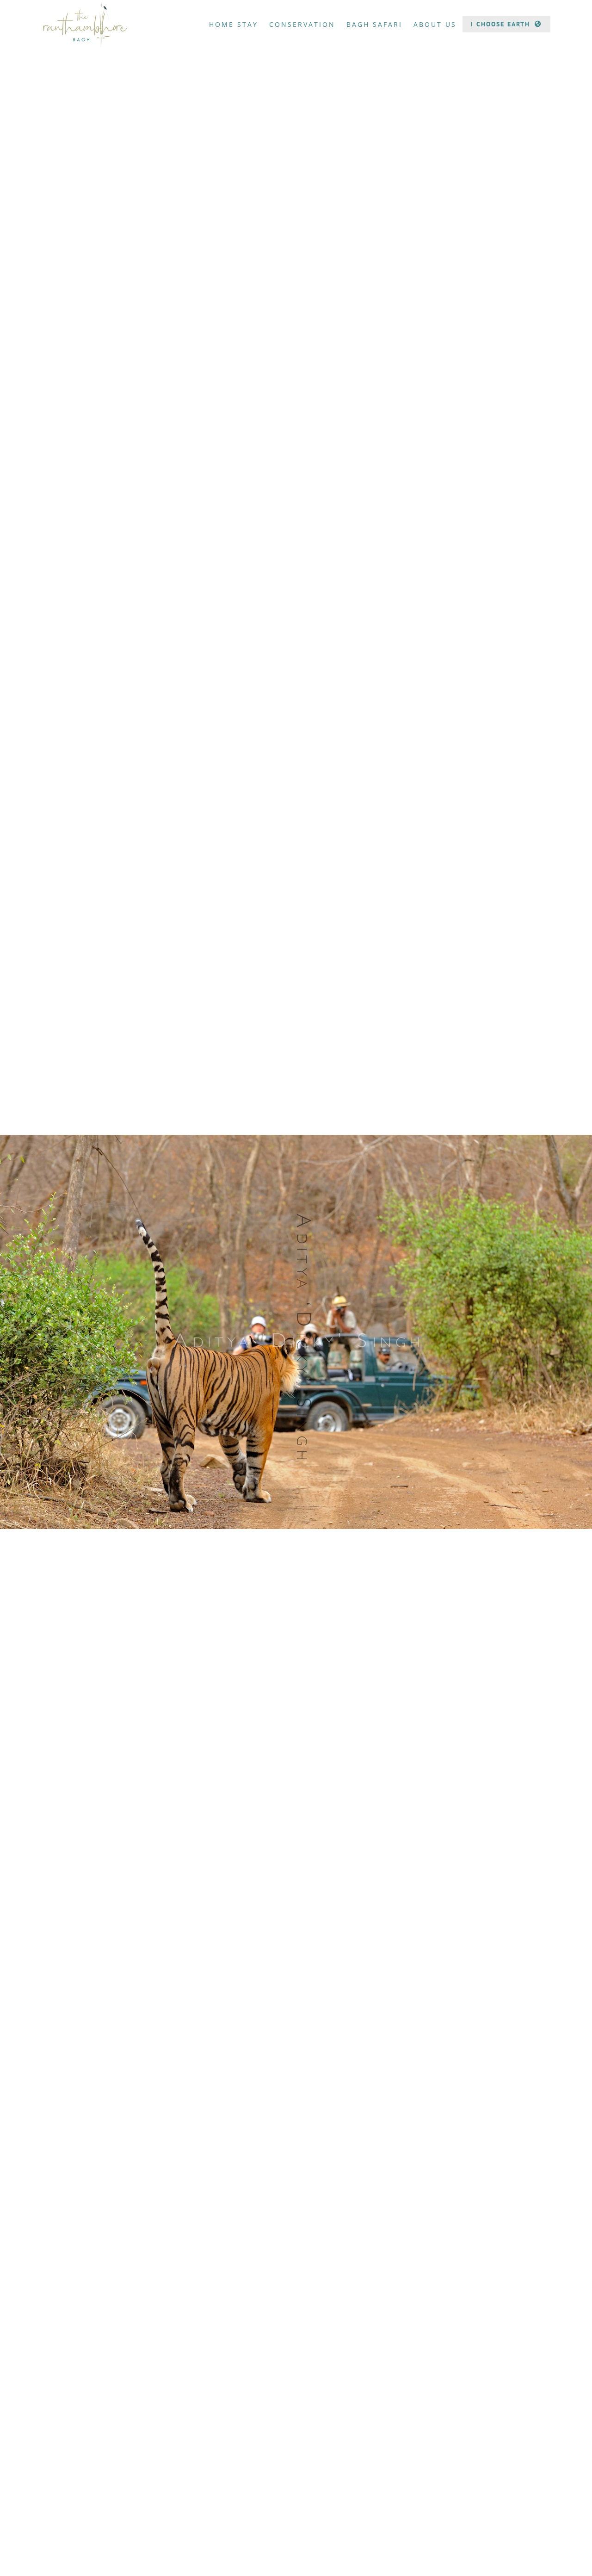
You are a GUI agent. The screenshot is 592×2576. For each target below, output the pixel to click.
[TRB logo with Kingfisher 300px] (85, 4)
